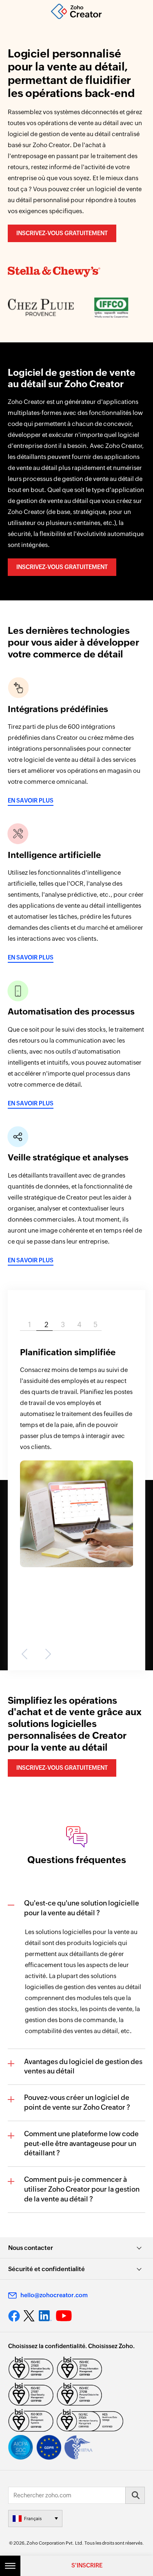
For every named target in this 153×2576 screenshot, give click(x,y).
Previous (26, 1654)
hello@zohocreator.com (54, 2295)
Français (33, 2519)
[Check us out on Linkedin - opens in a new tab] (45, 2316)
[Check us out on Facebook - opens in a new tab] (14, 2316)
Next (46, 1654)
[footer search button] (135, 2495)
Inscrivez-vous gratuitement (62, 233)
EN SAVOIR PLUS (31, 801)
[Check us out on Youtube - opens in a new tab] (64, 2316)
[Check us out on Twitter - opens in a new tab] (29, 2316)
